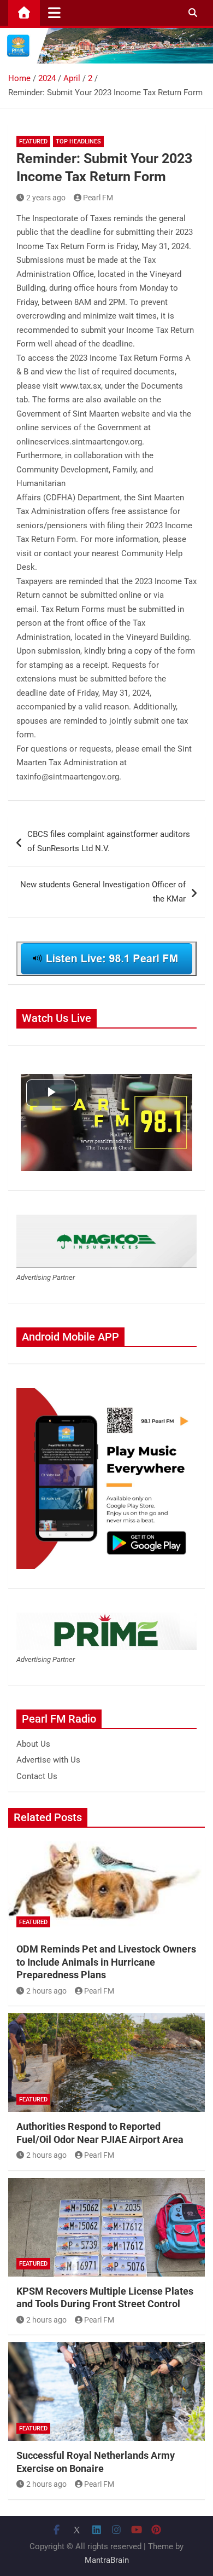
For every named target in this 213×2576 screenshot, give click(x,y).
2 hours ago (46, 1991)
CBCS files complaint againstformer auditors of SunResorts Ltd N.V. (109, 841)
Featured (33, 141)
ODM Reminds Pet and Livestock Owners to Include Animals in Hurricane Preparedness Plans (106, 1962)
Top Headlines (78, 141)
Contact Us (37, 1776)
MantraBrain (107, 2560)
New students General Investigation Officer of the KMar (103, 892)
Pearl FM (98, 198)
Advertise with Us (48, 1760)
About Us (33, 1744)
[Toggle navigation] (54, 13)
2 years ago (46, 198)
